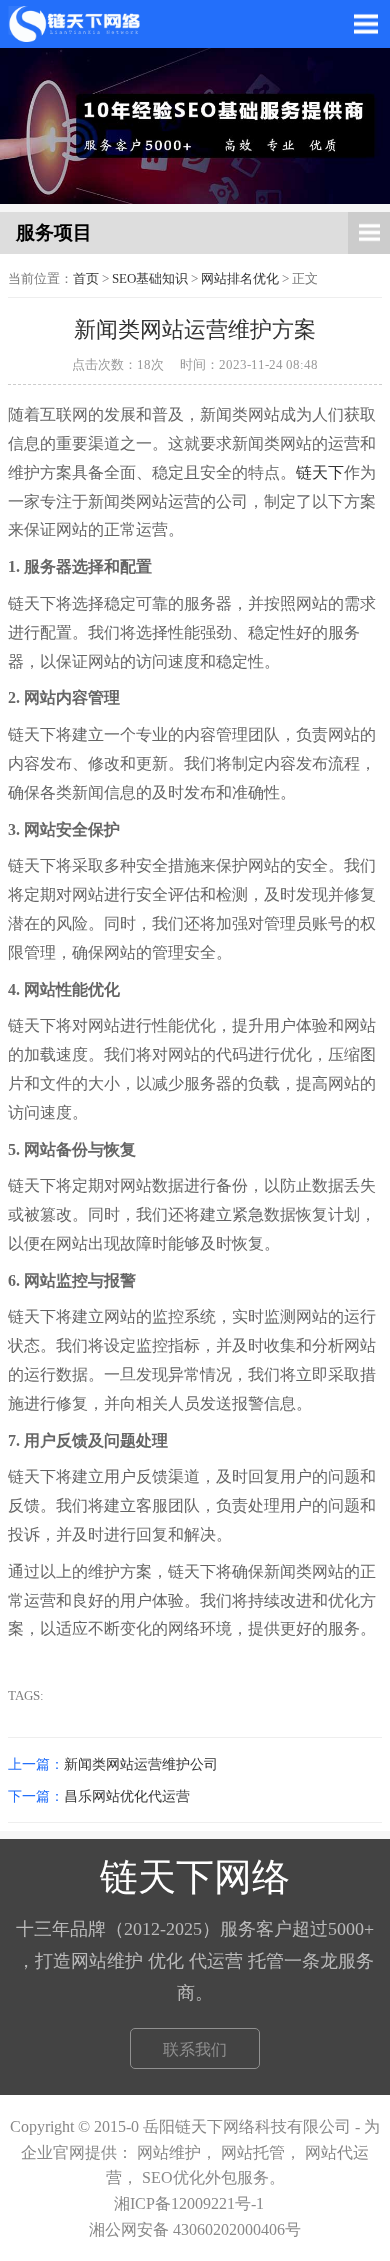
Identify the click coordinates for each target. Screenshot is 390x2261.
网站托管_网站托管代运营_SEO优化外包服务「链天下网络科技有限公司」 (82, 24)
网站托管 (253, 2152)
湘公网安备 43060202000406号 (195, 2229)
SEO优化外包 (189, 2177)
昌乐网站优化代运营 (127, 1796)
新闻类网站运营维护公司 (141, 1764)
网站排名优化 (240, 279)
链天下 (320, 472)
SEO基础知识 (150, 279)
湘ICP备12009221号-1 (189, 2203)
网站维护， (179, 2152)
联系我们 (195, 2049)
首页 (86, 279)
